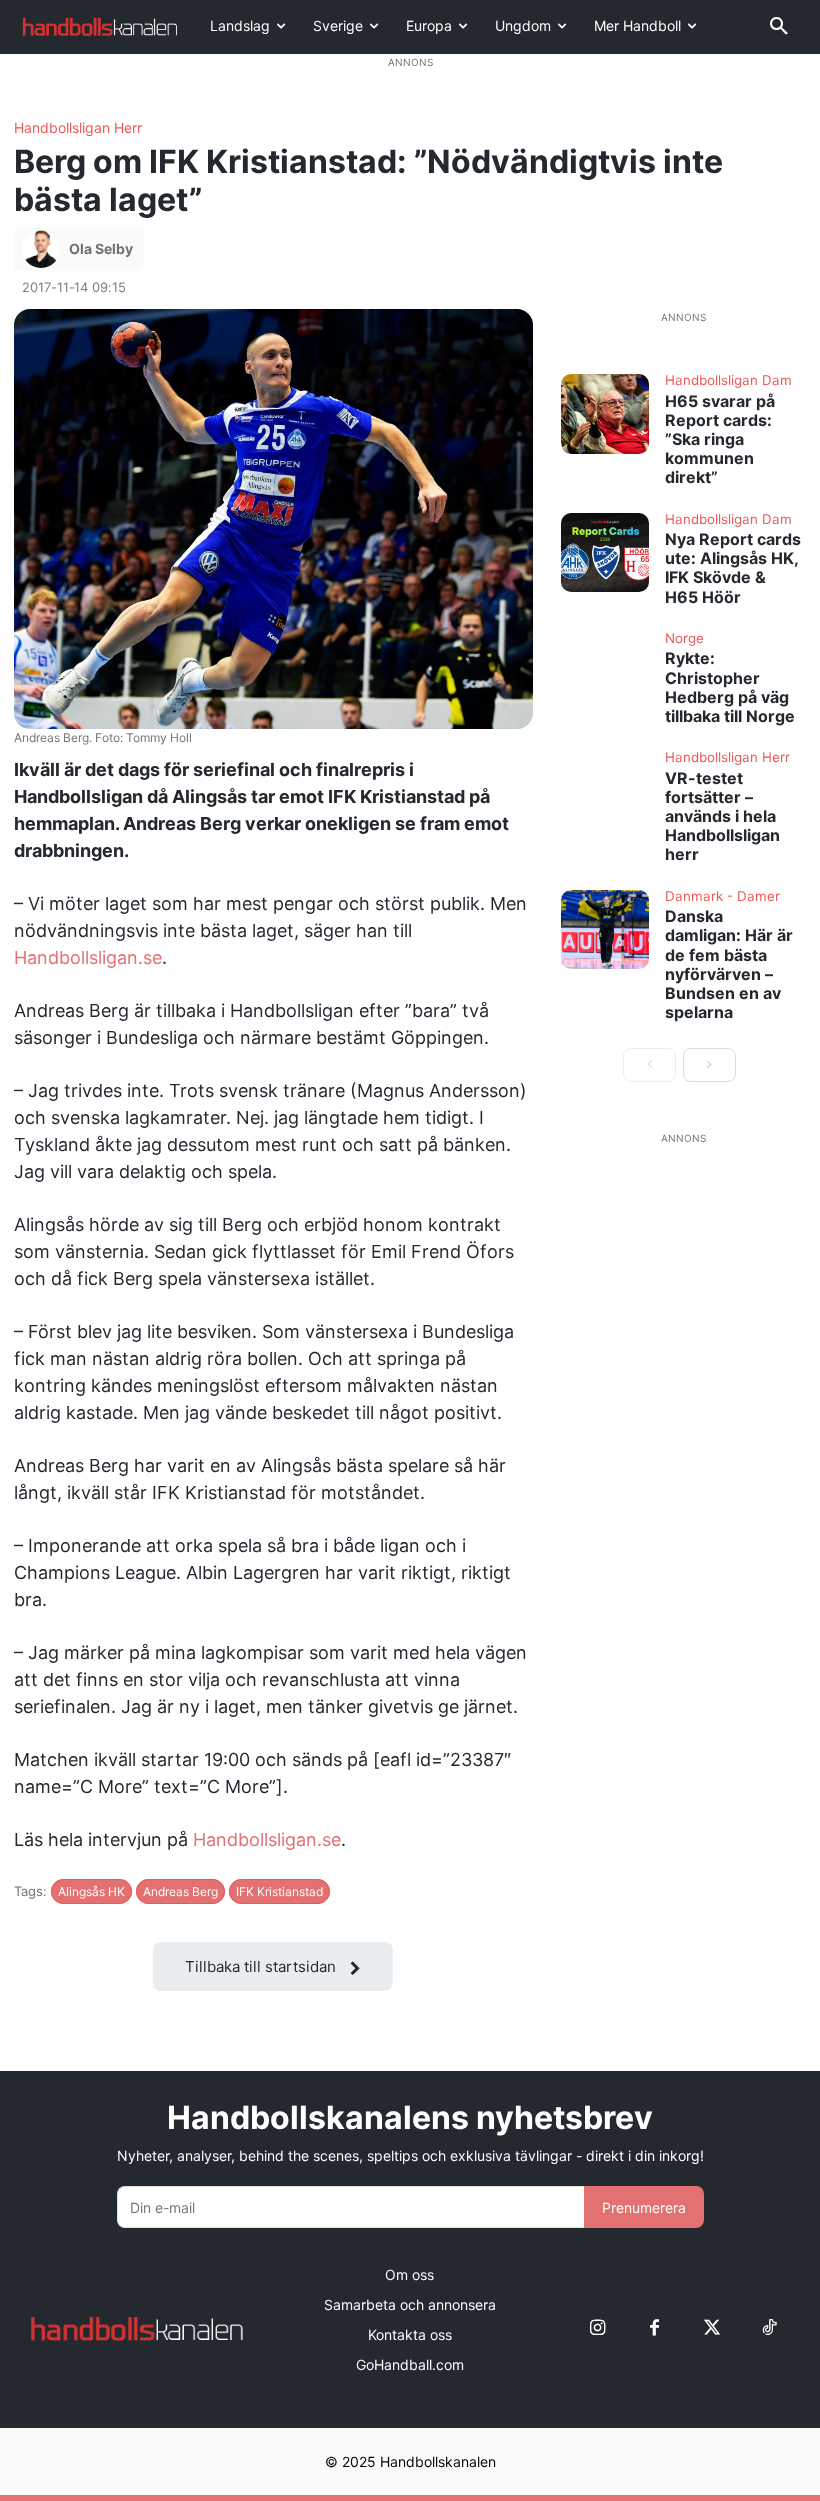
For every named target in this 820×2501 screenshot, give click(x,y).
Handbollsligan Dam (728, 381)
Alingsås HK (91, 1891)
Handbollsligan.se (88, 957)
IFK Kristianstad (279, 1891)
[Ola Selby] (44, 249)
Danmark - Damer (722, 897)
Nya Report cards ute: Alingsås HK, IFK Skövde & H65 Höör (733, 568)
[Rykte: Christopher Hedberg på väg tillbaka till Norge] (605, 671)
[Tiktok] (768, 2328)
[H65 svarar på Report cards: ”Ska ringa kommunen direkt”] (605, 413)
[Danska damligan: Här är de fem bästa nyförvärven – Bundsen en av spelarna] (605, 929)
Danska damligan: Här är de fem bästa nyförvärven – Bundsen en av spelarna (729, 964)
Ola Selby (101, 248)
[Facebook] (654, 2328)
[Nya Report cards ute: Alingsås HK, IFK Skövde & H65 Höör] (605, 552)
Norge (684, 639)
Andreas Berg (180, 1891)
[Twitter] (711, 2328)
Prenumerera (644, 2207)
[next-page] (709, 1065)
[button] (779, 27)
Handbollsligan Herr (78, 128)
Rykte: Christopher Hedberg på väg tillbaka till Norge (730, 687)
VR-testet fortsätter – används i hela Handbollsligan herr (722, 816)
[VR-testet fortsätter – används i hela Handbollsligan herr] (605, 790)
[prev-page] (649, 1065)
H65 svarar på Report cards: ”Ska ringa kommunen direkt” (720, 439)
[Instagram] (597, 2328)
